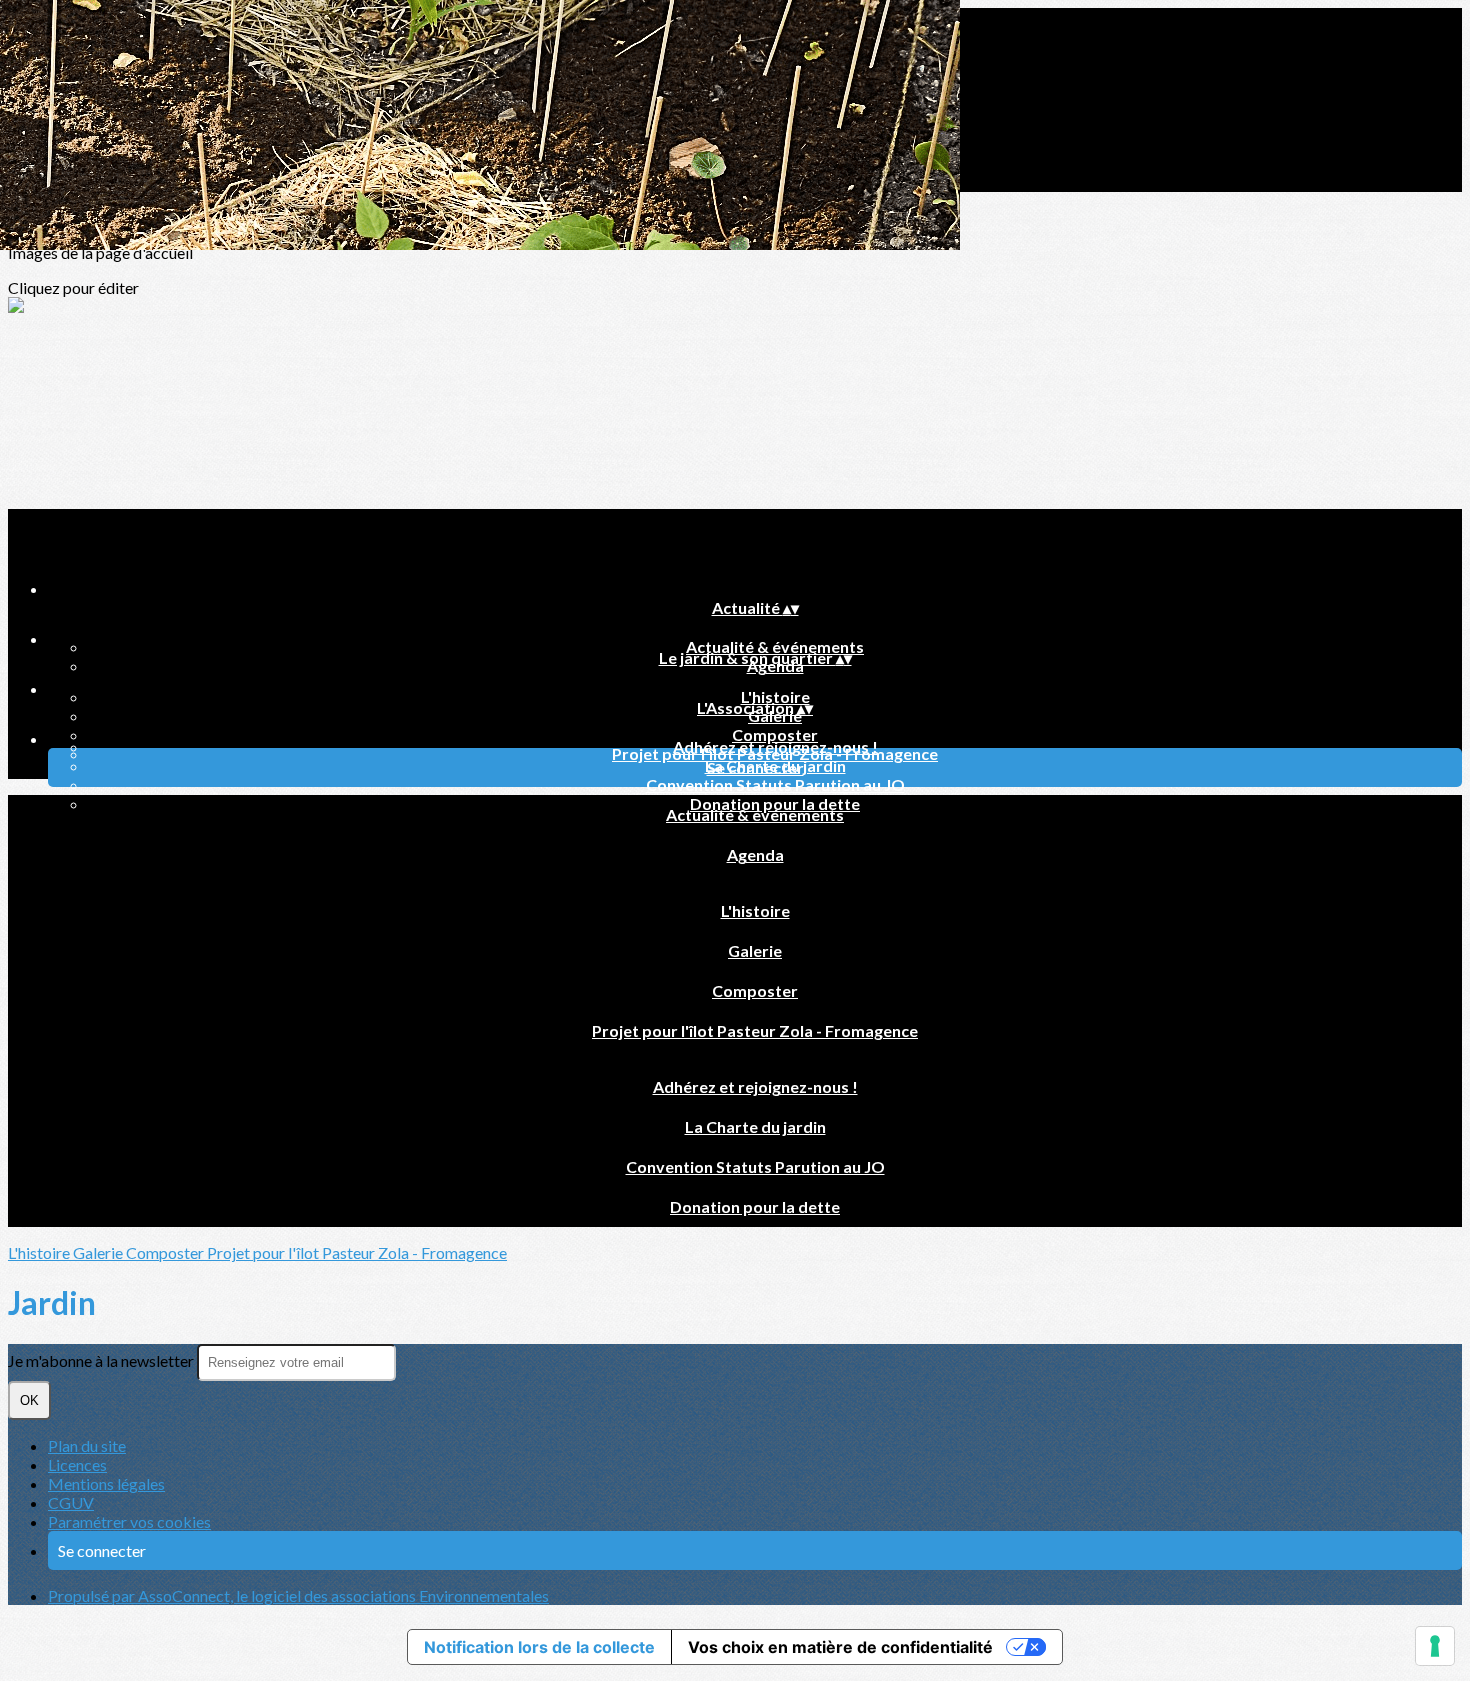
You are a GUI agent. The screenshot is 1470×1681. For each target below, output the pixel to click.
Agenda (755, 854)
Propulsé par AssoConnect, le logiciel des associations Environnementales (298, 1595)
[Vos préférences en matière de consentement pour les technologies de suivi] (1435, 1646)
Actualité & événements (775, 646)
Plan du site (87, 1445)
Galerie (755, 950)
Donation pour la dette (755, 1206)
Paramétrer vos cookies (129, 1521)
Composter (775, 734)
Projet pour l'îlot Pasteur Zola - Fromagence (755, 1030)
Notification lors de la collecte (539, 1647)
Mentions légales (106, 1483)
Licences (77, 1464)
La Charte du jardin (755, 1126)
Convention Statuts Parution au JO (775, 784)
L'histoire (775, 696)
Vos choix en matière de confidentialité (840, 1647)
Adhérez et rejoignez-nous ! (775, 746)
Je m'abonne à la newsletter (102, 1360)
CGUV (71, 1502)
